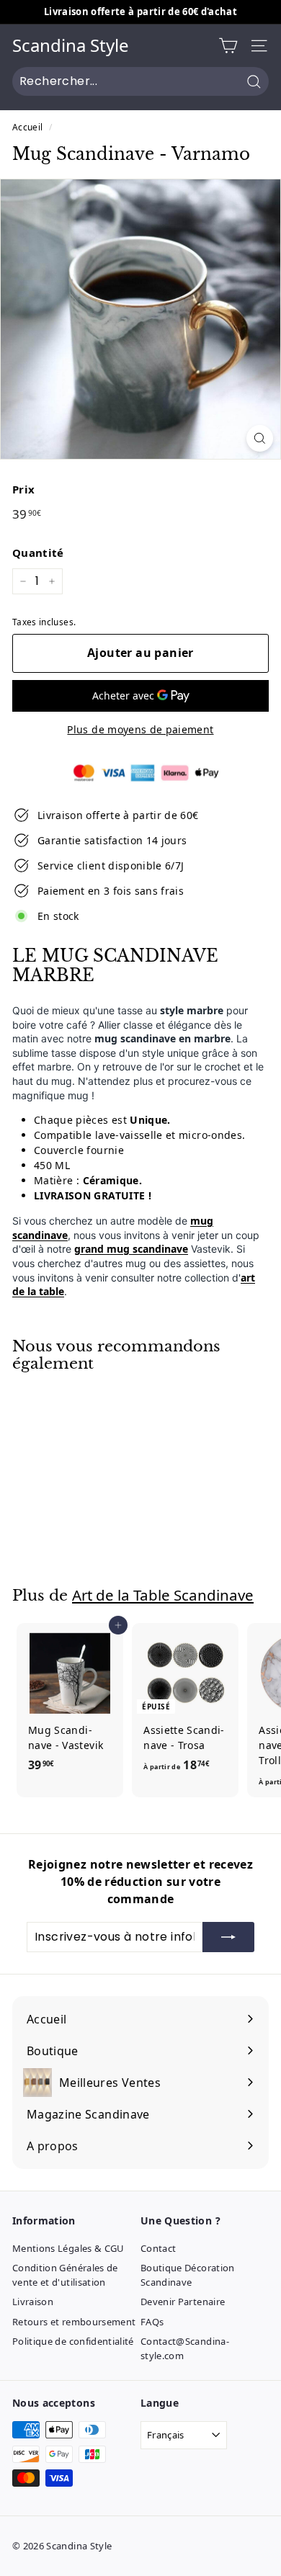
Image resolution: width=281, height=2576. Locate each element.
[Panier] (228, 46)
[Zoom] (260, 438)
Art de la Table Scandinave (163, 1595)
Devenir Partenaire (183, 2302)
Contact (158, 2248)
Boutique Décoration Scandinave (188, 2275)
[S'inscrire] (228, 1937)
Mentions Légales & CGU (68, 2248)
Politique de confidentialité (73, 2341)
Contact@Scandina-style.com (185, 2348)
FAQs (152, 2322)
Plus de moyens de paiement (140, 729)
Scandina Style (71, 46)
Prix (23, 489)
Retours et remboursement (74, 2322)
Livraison (33, 2302)
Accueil (27, 127)
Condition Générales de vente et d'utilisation (65, 2275)
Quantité (38, 553)
